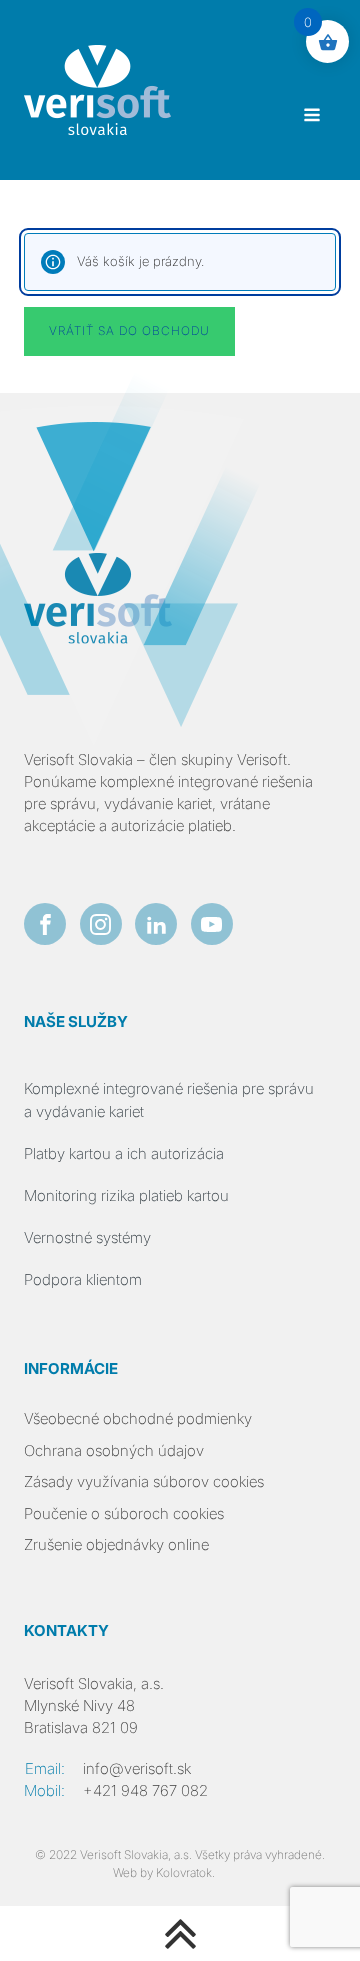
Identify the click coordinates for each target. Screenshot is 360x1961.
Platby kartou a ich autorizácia (124, 1153)
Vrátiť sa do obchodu (129, 330)
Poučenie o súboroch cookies (124, 1514)
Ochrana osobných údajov (114, 1451)
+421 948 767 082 (145, 1790)
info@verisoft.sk (137, 1768)
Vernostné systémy (87, 1237)
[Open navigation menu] (312, 116)
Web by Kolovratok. (164, 1872)
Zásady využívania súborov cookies (144, 1482)
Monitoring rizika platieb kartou (126, 1195)
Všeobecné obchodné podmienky (138, 1419)
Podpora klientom (83, 1279)
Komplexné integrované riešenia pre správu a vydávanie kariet (169, 1099)
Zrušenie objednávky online (116, 1545)
